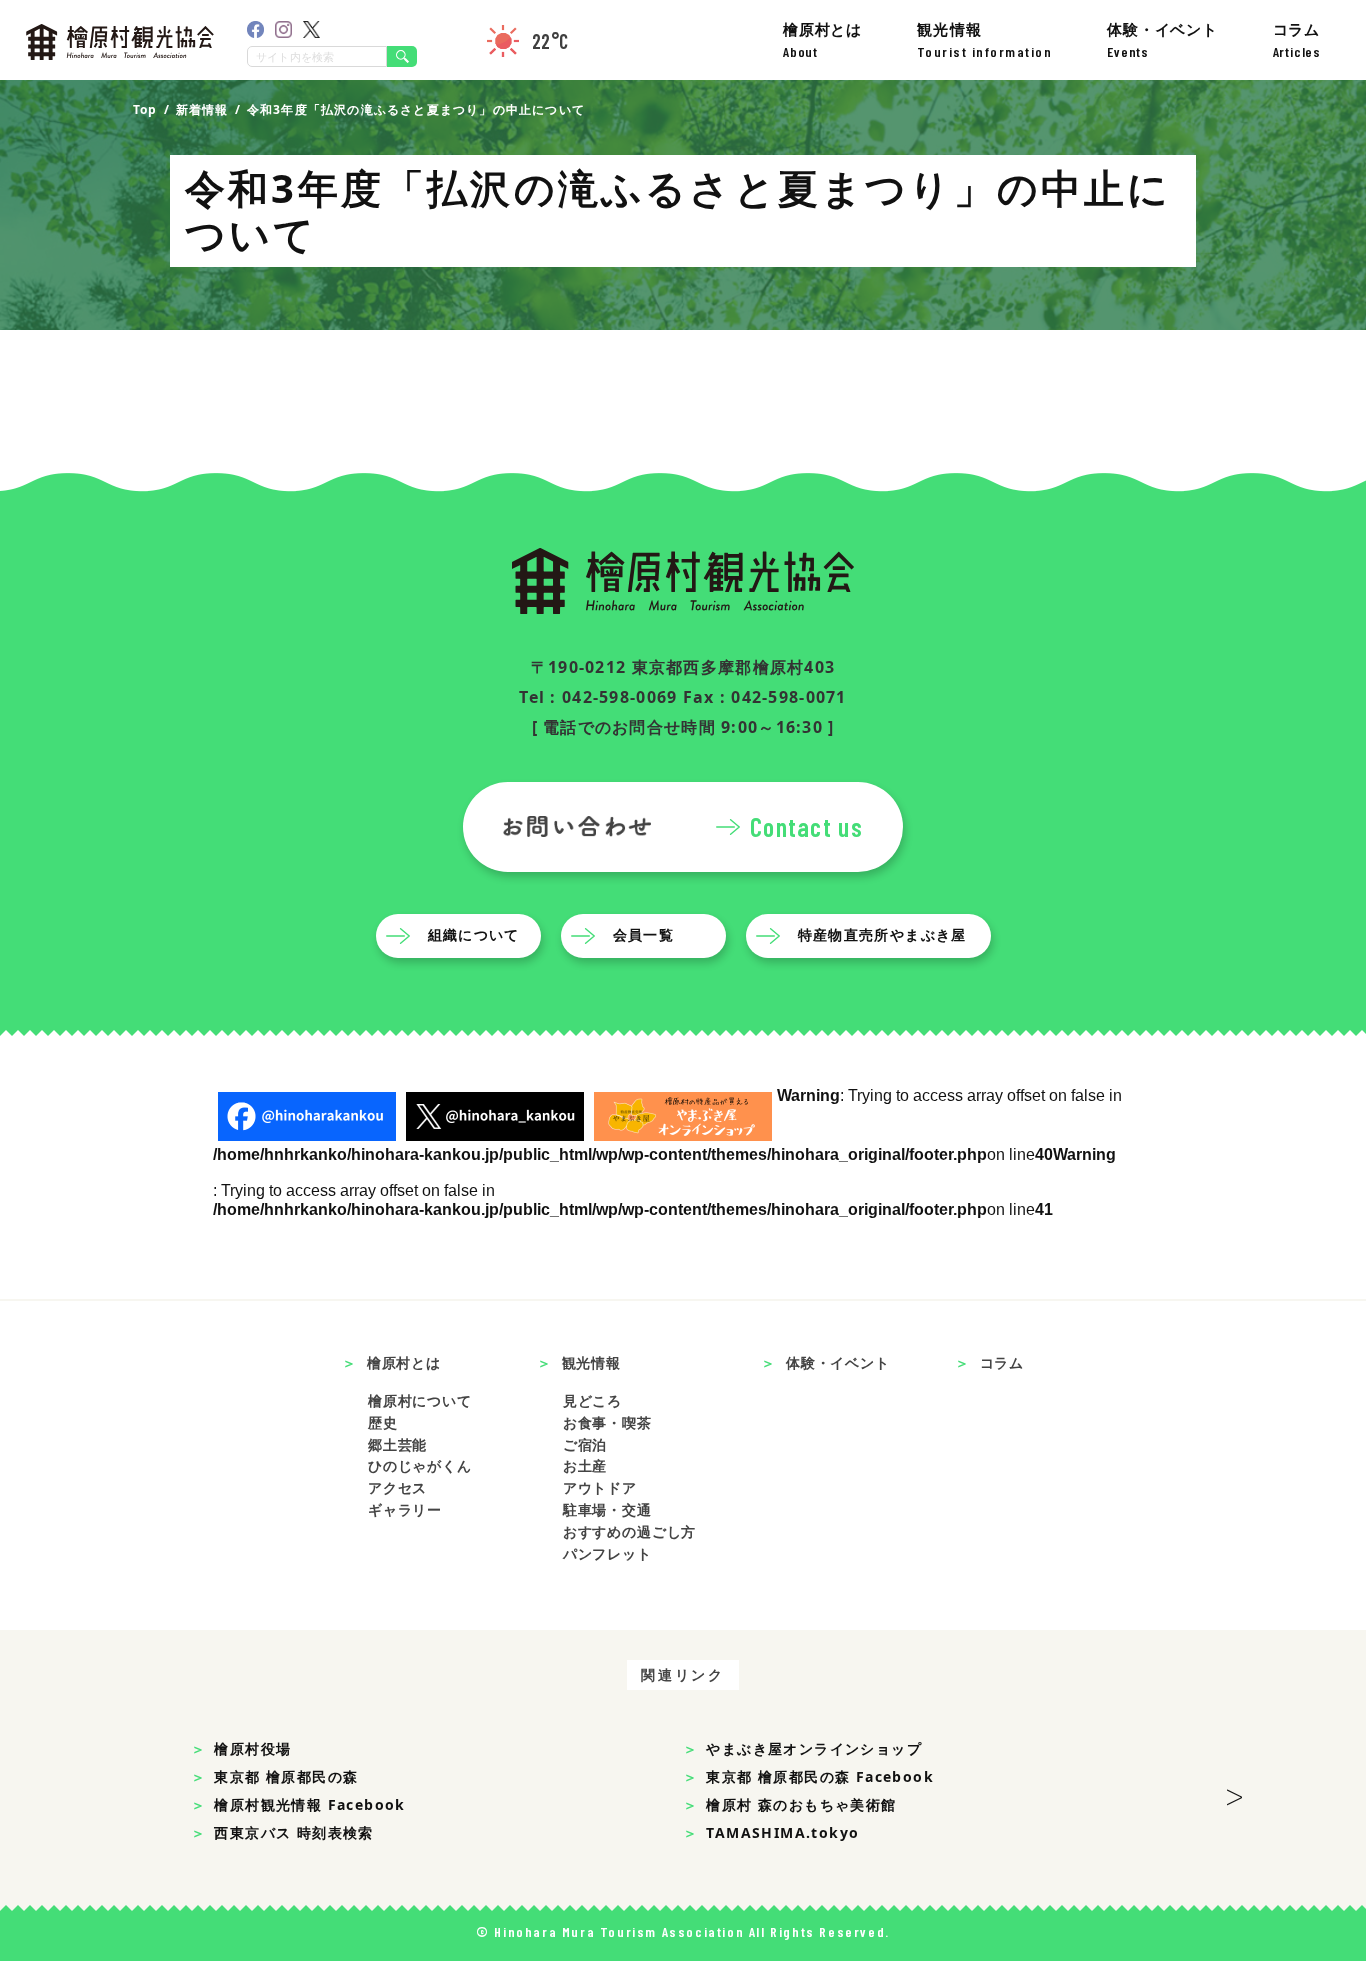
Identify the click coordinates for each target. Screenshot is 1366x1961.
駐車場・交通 (607, 1509)
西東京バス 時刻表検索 (293, 1832)
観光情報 (985, 39)
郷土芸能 (397, 1444)
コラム (1297, 39)
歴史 (383, 1422)
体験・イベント (1162, 39)
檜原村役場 (252, 1748)
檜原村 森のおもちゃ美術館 (801, 1804)
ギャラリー (405, 1509)
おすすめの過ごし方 (630, 1531)
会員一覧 (644, 934)
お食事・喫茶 (607, 1422)
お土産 (585, 1465)
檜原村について (420, 1400)
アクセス (397, 1487)
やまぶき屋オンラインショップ (814, 1748)
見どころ (592, 1400)
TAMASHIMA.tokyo (782, 1832)
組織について (474, 934)
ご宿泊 (585, 1444)
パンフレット (607, 1553)
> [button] (1234, 1791)
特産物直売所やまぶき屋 (882, 934)
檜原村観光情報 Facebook (309, 1804)
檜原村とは (822, 39)
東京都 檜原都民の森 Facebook (820, 1776)
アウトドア (600, 1487)
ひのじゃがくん (420, 1465)
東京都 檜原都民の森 (286, 1776)
